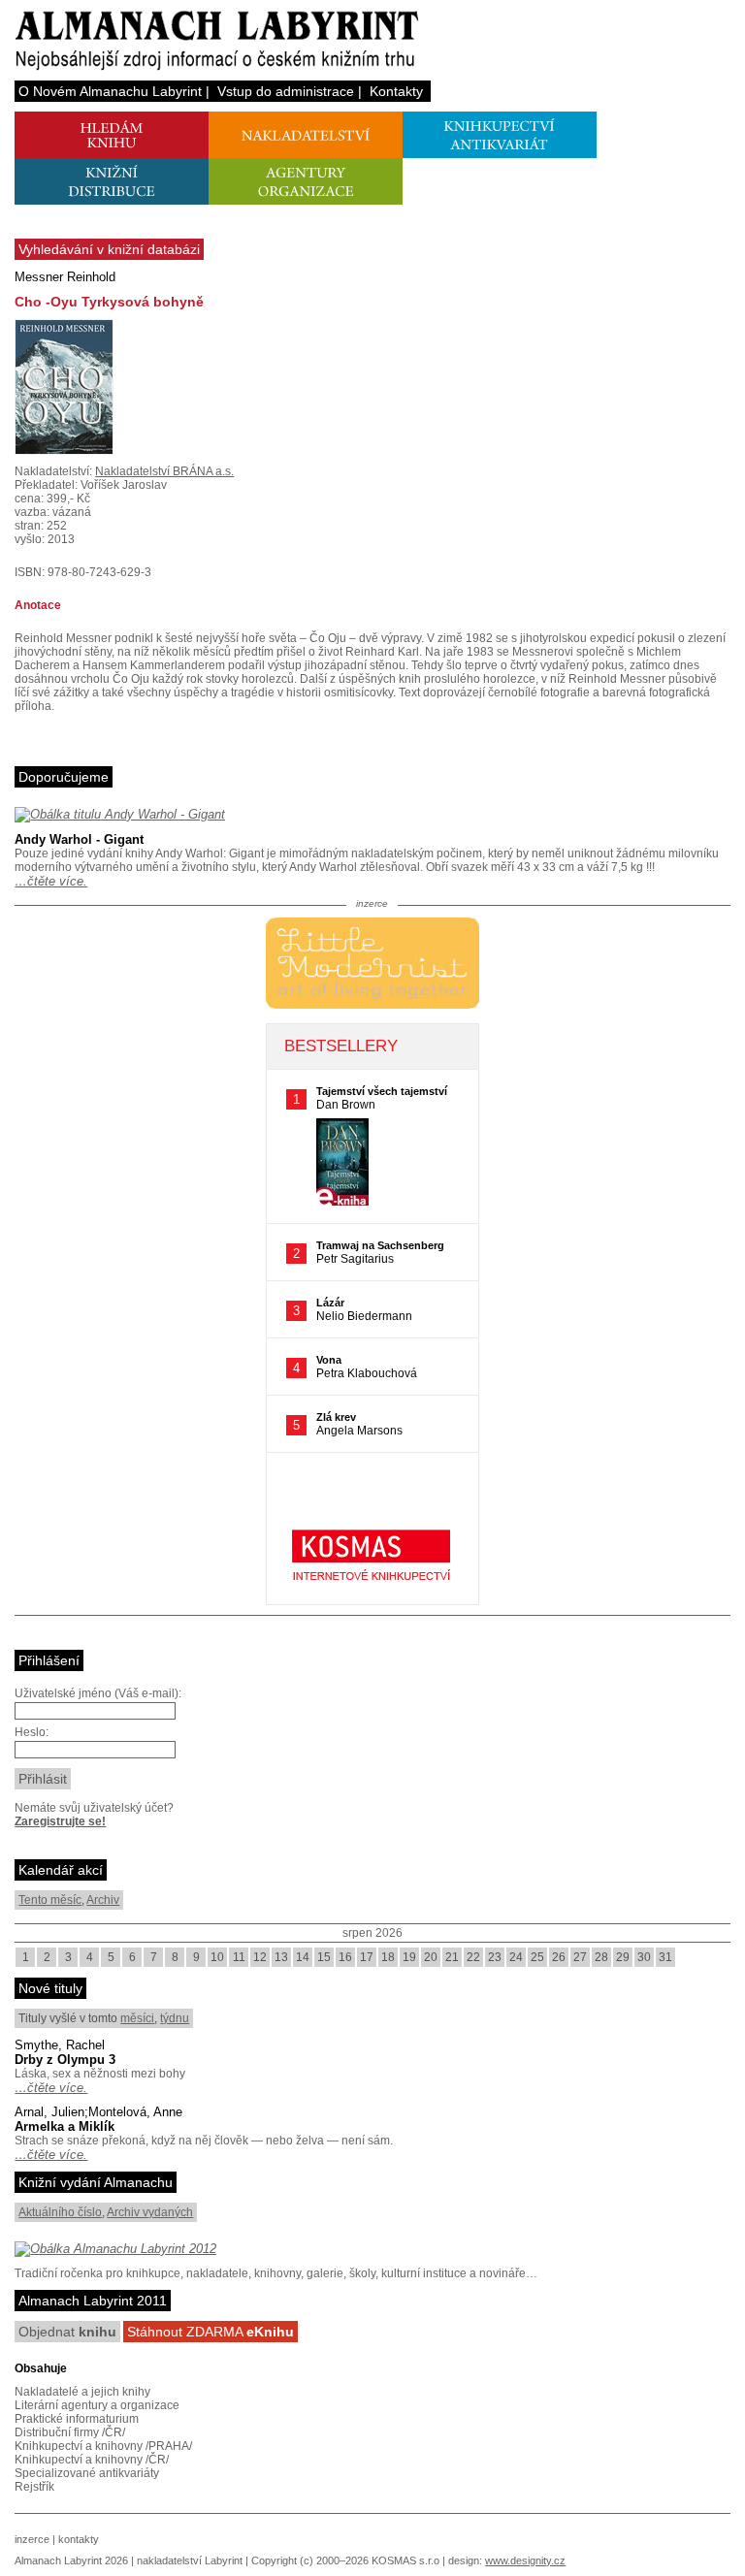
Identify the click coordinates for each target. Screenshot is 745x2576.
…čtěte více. (51, 881)
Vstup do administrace (286, 91)
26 (559, 1957)
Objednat (67, 2332)
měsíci (137, 2018)
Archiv (103, 1900)
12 (260, 1957)
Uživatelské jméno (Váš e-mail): (98, 1693)
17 (367, 1957)
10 (217, 1957)
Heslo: (32, 1732)
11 (239, 1957)
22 (473, 1957)
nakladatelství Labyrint (190, 2560)
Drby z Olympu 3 (65, 2060)
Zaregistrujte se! (60, 1821)
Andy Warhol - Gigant (79, 839)
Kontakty (396, 91)
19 (409, 1957)
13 (281, 1957)
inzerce (32, 2539)
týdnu (175, 2018)
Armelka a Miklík (65, 2126)
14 (303, 1957)
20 (431, 1957)
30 (644, 1957)
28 (601, 1957)
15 (324, 1957)
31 (665, 1957)
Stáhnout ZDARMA (211, 2332)
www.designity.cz (525, 2560)
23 (495, 1957)
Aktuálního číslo (60, 2212)
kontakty (79, 2539)
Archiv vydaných (150, 2212)
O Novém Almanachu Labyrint (110, 91)
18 (388, 1957)
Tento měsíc (50, 1900)
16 (345, 1957)
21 (452, 1957)
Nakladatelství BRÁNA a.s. (164, 471)
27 (580, 1957)
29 (623, 1957)
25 (537, 1957)
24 (516, 1957)
